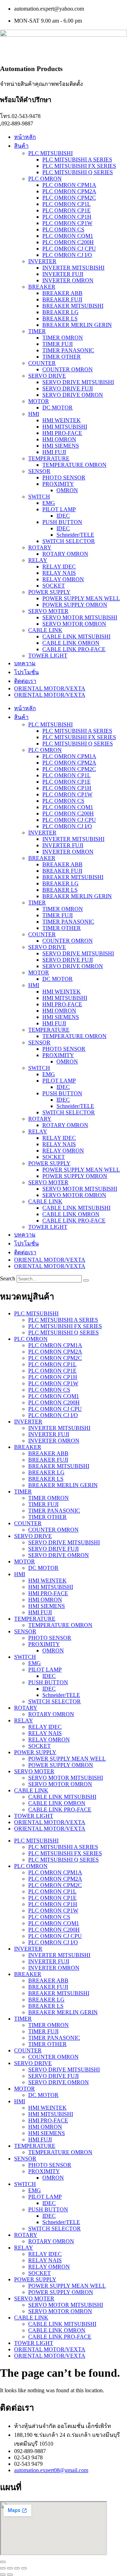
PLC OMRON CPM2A (69, 191)
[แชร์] (17, 2568)
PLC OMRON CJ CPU (69, 249)
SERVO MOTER (48, 611)
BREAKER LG (61, 312)
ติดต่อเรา (25, 681)
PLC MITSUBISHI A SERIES (77, 160)
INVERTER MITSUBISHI (73, 268)
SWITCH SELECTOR (69, 541)
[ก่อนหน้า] (3, 2575)
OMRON (67, 490)
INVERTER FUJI (63, 274)
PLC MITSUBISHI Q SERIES (78, 172)
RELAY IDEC (59, 567)
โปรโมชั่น (26, 672)
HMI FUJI (54, 452)
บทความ (25, 663)
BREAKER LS (60, 319)
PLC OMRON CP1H (67, 217)
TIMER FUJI (58, 344)
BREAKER (42, 287)
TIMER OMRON (63, 338)
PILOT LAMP (59, 509)
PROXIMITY (58, 484)
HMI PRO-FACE (62, 433)
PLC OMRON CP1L (66, 204)
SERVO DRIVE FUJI (68, 388)
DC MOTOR (58, 408)
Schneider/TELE (75, 535)
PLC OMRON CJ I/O (67, 255)
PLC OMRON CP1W (67, 223)
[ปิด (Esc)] (24, 2568)
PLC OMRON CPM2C (69, 198)
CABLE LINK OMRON (71, 643)
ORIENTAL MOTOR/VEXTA (50, 688)
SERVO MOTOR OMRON (74, 624)
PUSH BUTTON (62, 522)
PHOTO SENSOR (64, 478)
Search (8, 1278)
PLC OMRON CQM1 (68, 236)
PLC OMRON (45, 179)
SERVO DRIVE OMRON (73, 395)
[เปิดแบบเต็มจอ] (10, 2568)
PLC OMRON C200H (68, 242)
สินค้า (21, 146)
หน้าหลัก (25, 137)
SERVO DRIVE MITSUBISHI (78, 382)
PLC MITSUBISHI (50, 153)
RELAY (38, 560)
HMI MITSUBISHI (65, 427)
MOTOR (39, 401)
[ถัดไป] (10, 2575)
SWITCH (39, 497)
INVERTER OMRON (68, 280)
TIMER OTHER (62, 357)
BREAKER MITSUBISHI (73, 306)
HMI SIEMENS (61, 446)
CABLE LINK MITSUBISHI (76, 636)
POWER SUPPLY (49, 592)
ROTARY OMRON (65, 554)
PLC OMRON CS (63, 229)
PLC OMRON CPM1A (69, 185)
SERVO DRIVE (47, 376)
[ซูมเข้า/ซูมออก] (3, 2568)
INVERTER (42, 261)
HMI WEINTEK (62, 420)
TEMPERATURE (49, 458)
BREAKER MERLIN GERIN (77, 325)
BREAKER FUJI (62, 299)
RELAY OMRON (63, 579)
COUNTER (42, 363)
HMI (34, 414)
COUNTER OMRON (68, 369)
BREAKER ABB (62, 293)
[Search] (86, 1280)
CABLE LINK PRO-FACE (74, 649)
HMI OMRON (59, 439)
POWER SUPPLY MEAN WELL (81, 598)
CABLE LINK (45, 630)
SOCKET (54, 586)
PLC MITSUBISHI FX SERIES (79, 166)
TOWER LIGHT (48, 656)
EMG (49, 503)
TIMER (37, 331)
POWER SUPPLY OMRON (75, 605)
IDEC (63, 516)
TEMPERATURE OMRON (74, 465)
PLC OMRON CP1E (66, 210)
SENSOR (39, 471)
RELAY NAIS (59, 573)
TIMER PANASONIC (68, 350)
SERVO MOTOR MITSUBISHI (80, 617)
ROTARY (40, 547)
